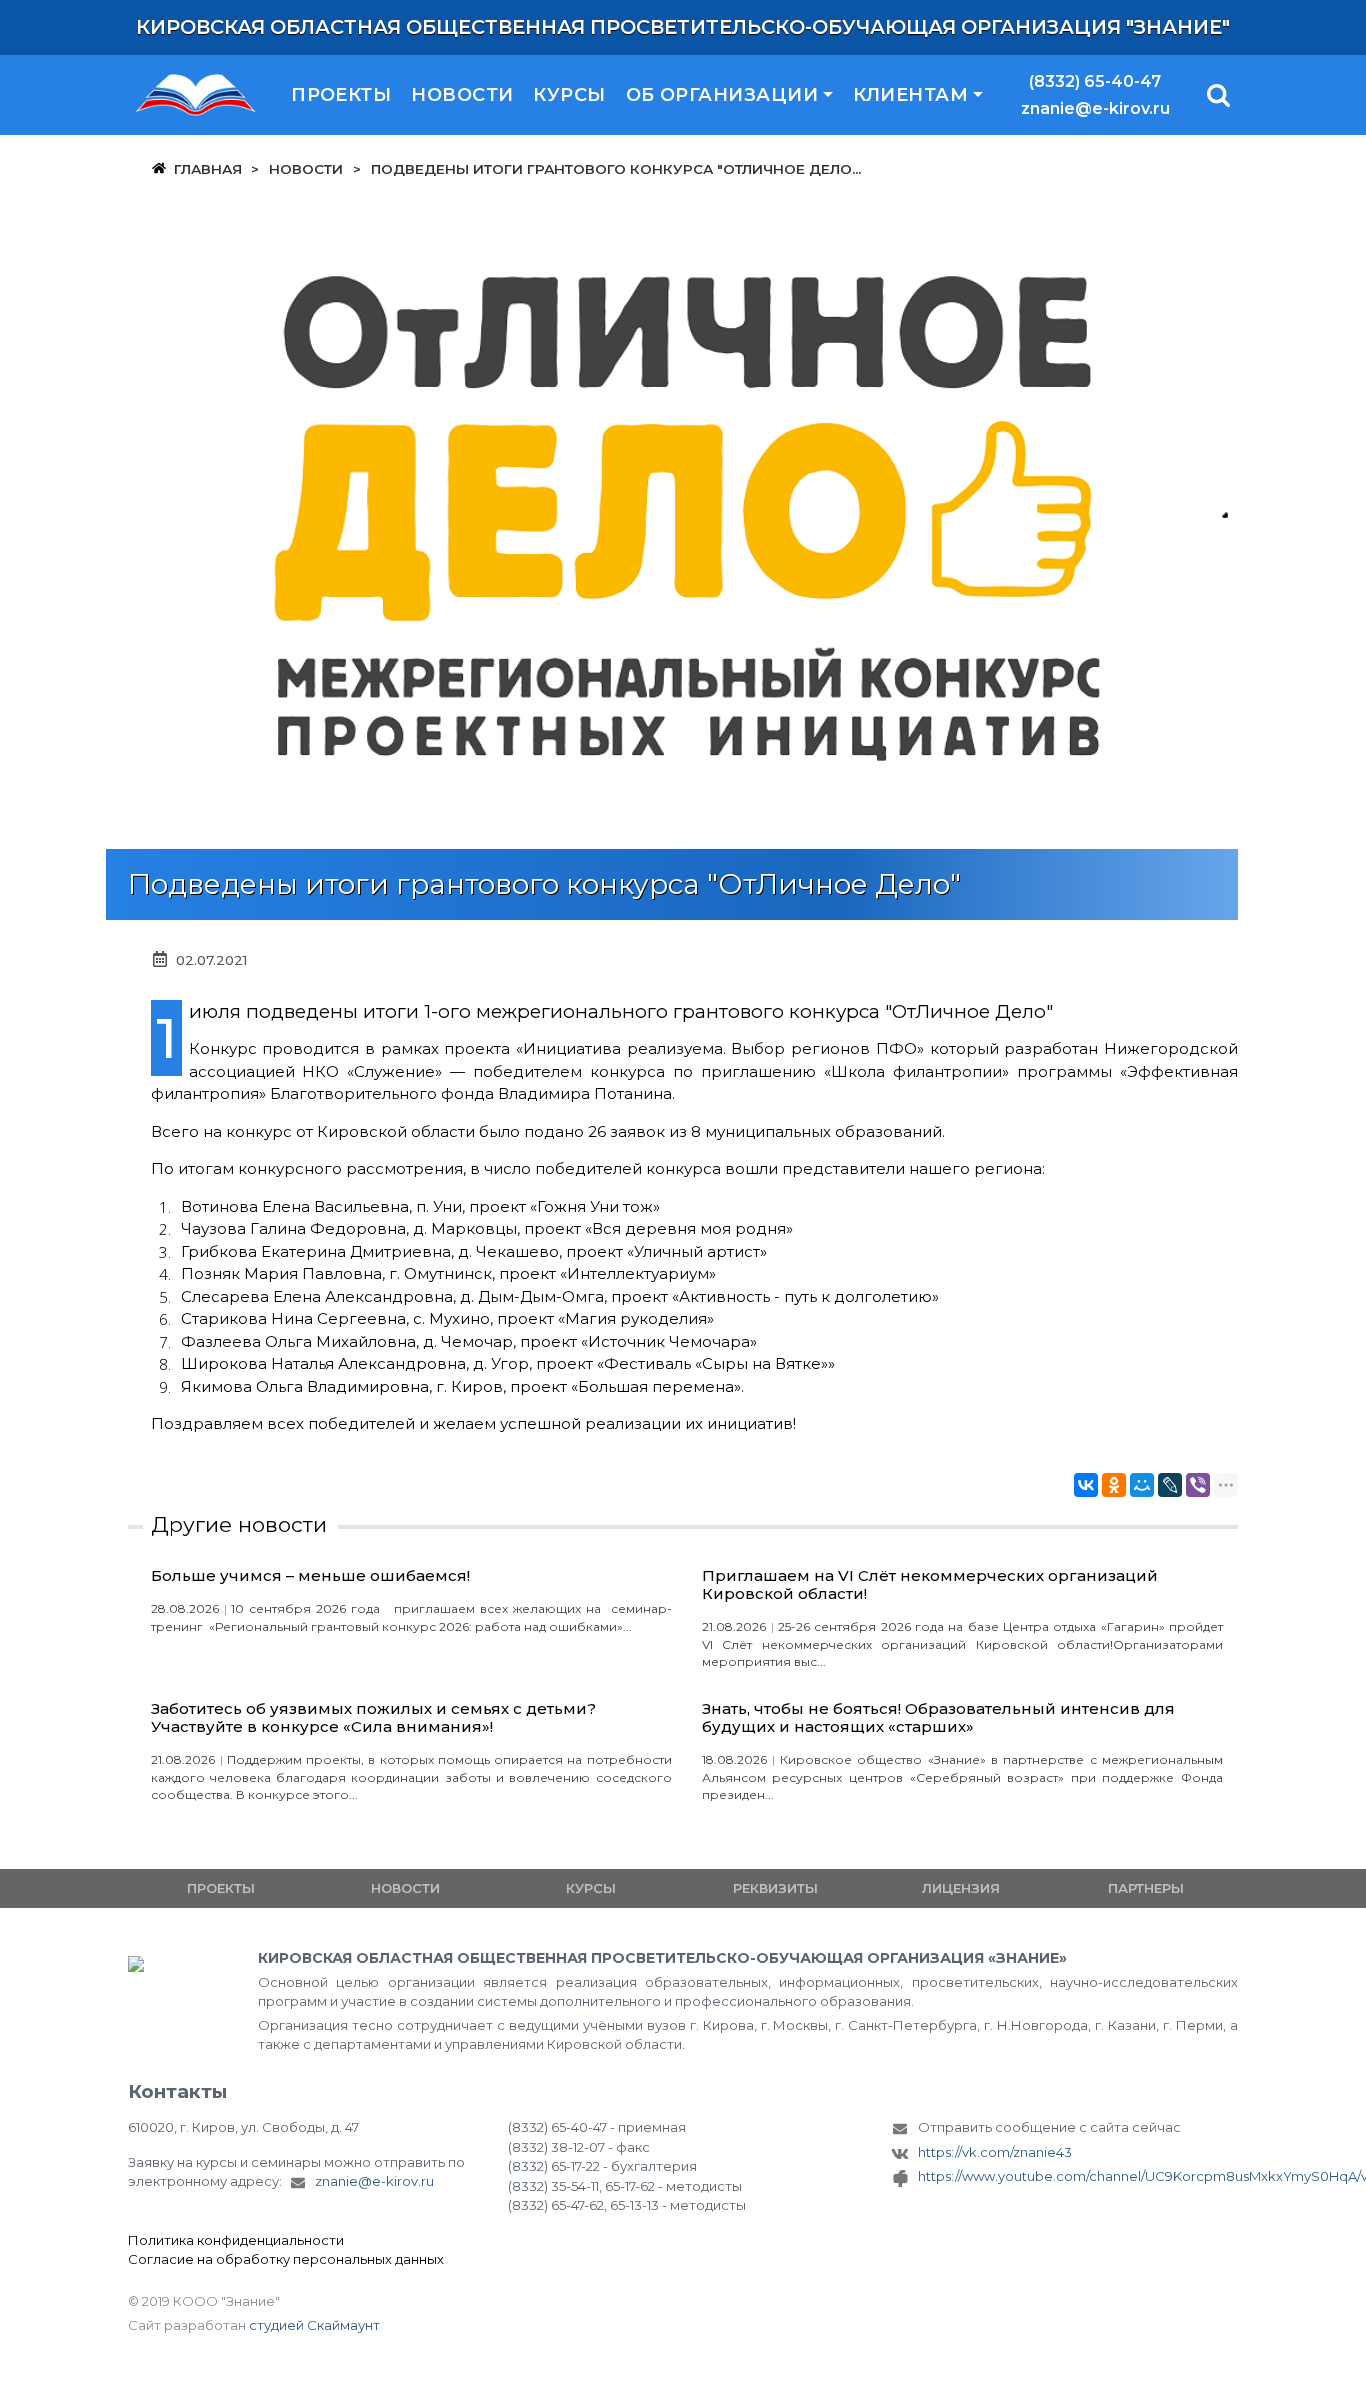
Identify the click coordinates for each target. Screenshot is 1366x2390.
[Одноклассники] (1114, 1485)
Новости (462, 95)
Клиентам (911, 95)
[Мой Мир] (1142, 1485)
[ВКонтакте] (1086, 1485)
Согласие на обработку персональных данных (286, 2259)
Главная (208, 169)
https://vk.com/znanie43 (995, 2152)
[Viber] (1198, 1485)
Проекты (341, 95)
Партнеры (1146, 1888)
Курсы (569, 95)
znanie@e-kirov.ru (1095, 108)
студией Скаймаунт (314, 2325)
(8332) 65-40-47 (1095, 81)
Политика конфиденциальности (236, 2240)
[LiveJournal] (1170, 1485)
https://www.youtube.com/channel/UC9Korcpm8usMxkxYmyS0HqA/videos (1078, 2176)
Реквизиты (775, 1888)
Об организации (722, 95)
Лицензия (961, 1888)
